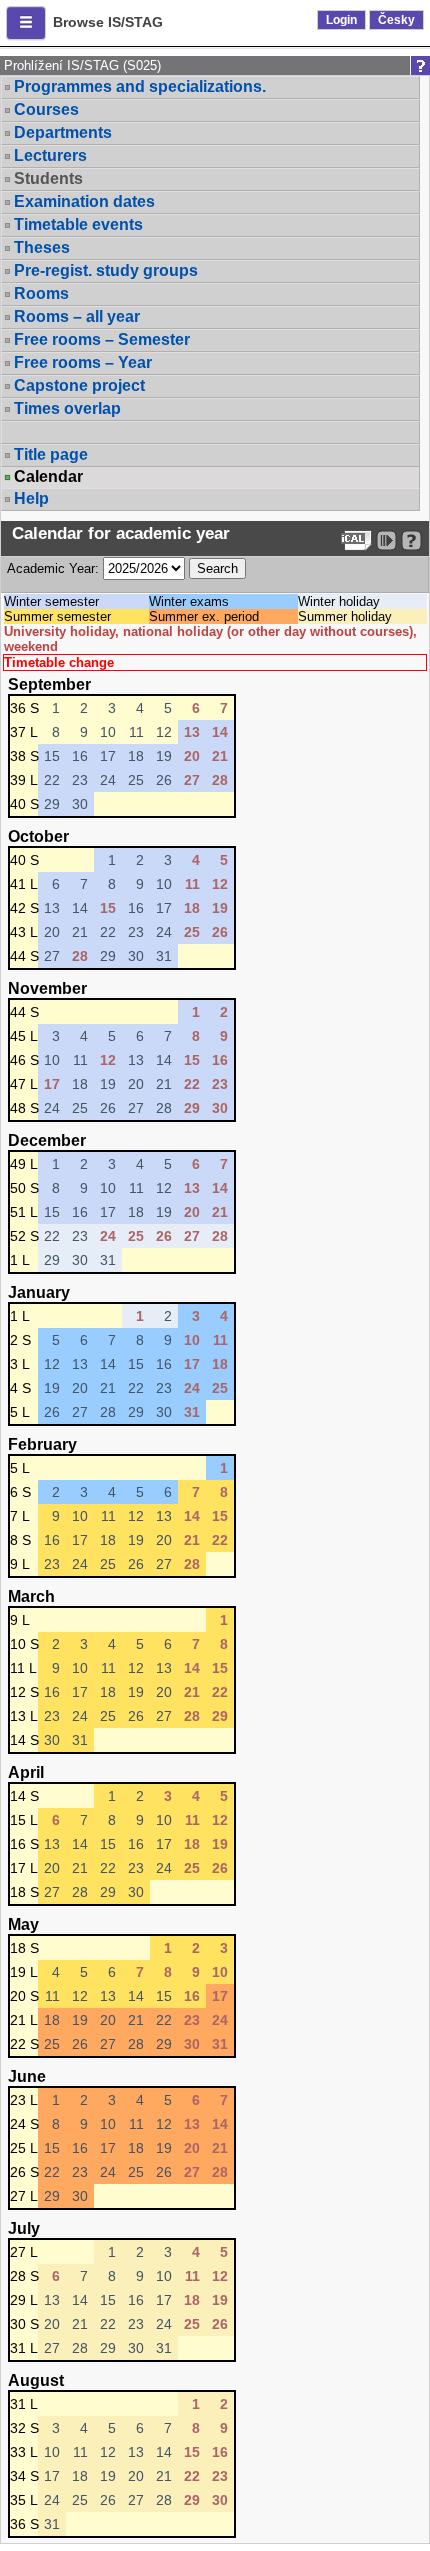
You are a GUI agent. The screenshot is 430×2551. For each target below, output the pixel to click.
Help (31, 498)
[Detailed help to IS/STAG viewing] (411, 540)
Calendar (48, 477)
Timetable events (78, 224)
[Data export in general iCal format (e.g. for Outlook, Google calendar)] (356, 540)
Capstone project (79, 385)
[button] (26, 23)
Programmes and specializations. (140, 86)
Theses (42, 247)
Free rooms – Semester (102, 339)
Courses (46, 109)
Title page (51, 454)
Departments (63, 132)
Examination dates (84, 201)
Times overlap (67, 408)
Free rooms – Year (83, 362)
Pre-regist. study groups (106, 270)
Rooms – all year (77, 316)
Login (341, 20)
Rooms (41, 293)
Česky (396, 20)
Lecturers (50, 155)
